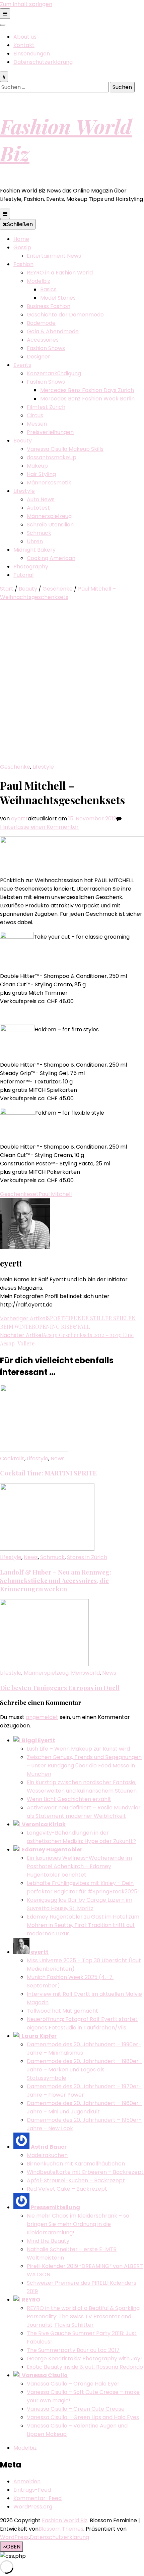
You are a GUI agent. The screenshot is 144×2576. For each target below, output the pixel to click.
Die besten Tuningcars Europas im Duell (60, 1688)
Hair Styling (41, 474)
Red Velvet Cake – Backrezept (67, 2189)
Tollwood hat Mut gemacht (62, 2011)
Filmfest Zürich (46, 407)
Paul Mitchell (55, 1194)
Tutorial (23, 575)
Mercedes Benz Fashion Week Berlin (87, 399)
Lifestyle (24, 491)
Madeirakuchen (47, 2155)
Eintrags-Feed (32, 2490)
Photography (31, 567)
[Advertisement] (72, 687)
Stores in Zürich (87, 1557)
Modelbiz (39, 281)
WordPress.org (33, 2507)
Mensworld (85, 1673)
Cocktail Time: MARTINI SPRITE (48, 1473)
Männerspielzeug (49, 516)
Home (21, 239)
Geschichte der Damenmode (65, 315)
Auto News (41, 499)
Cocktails (12, 1458)
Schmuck (39, 533)
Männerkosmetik (49, 483)
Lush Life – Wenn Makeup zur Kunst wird (78, 1749)
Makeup (37, 466)
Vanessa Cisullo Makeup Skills (65, 449)
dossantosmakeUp (52, 457)
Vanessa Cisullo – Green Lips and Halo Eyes (83, 2417)
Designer (39, 357)
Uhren (35, 541)
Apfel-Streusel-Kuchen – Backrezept (76, 2180)
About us (25, 37)
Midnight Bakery (34, 550)
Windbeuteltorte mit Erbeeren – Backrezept (85, 2172)
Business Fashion (49, 306)
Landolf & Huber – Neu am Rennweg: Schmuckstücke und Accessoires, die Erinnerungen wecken (56, 1580)
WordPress (14, 2537)
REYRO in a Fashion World (60, 273)
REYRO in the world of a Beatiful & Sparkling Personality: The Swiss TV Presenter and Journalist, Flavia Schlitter (83, 2316)
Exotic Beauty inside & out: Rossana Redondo (85, 2367)
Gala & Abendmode (53, 331)
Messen (37, 424)
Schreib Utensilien (50, 525)
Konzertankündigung (54, 373)
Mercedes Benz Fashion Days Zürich (87, 390)
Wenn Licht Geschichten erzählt (69, 1799)
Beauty (23, 441)
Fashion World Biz (65, 2520)
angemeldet (42, 1717)
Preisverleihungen (50, 432)
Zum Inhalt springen (26, 4)
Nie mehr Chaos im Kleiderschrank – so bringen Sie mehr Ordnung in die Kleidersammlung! (78, 2224)
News (58, 1458)
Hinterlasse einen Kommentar (39, 827)
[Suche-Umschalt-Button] (4, 77)
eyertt (19, 819)
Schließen (20, 224)
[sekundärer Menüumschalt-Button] (5, 14)
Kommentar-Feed (38, 2498)
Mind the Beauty (48, 2241)
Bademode (41, 323)
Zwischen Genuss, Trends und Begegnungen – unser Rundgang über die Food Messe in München (84, 1766)
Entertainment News (54, 256)
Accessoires (43, 340)
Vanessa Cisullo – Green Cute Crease (76, 2409)
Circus (35, 415)
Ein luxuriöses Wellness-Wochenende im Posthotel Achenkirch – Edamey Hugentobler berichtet (79, 1866)
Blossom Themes (61, 2529)
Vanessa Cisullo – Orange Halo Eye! (73, 2384)
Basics (48, 289)
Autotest (38, 508)
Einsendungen (32, 54)
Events (22, 365)
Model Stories (58, 298)
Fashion (23, 264)
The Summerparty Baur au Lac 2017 (73, 2350)
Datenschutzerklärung (43, 62)
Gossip (22, 247)
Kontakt (24, 45)
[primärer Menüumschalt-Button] (5, 214)
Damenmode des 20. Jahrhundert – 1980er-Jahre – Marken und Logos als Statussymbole (84, 2070)
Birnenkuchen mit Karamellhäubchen (76, 2164)
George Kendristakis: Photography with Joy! (84, 2358)
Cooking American (51, 558)
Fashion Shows (46, 348)
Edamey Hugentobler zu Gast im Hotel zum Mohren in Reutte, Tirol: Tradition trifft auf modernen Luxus (83, 1925)
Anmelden (27, 2481)
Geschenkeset (19, 1194)
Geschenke (15, 767)
